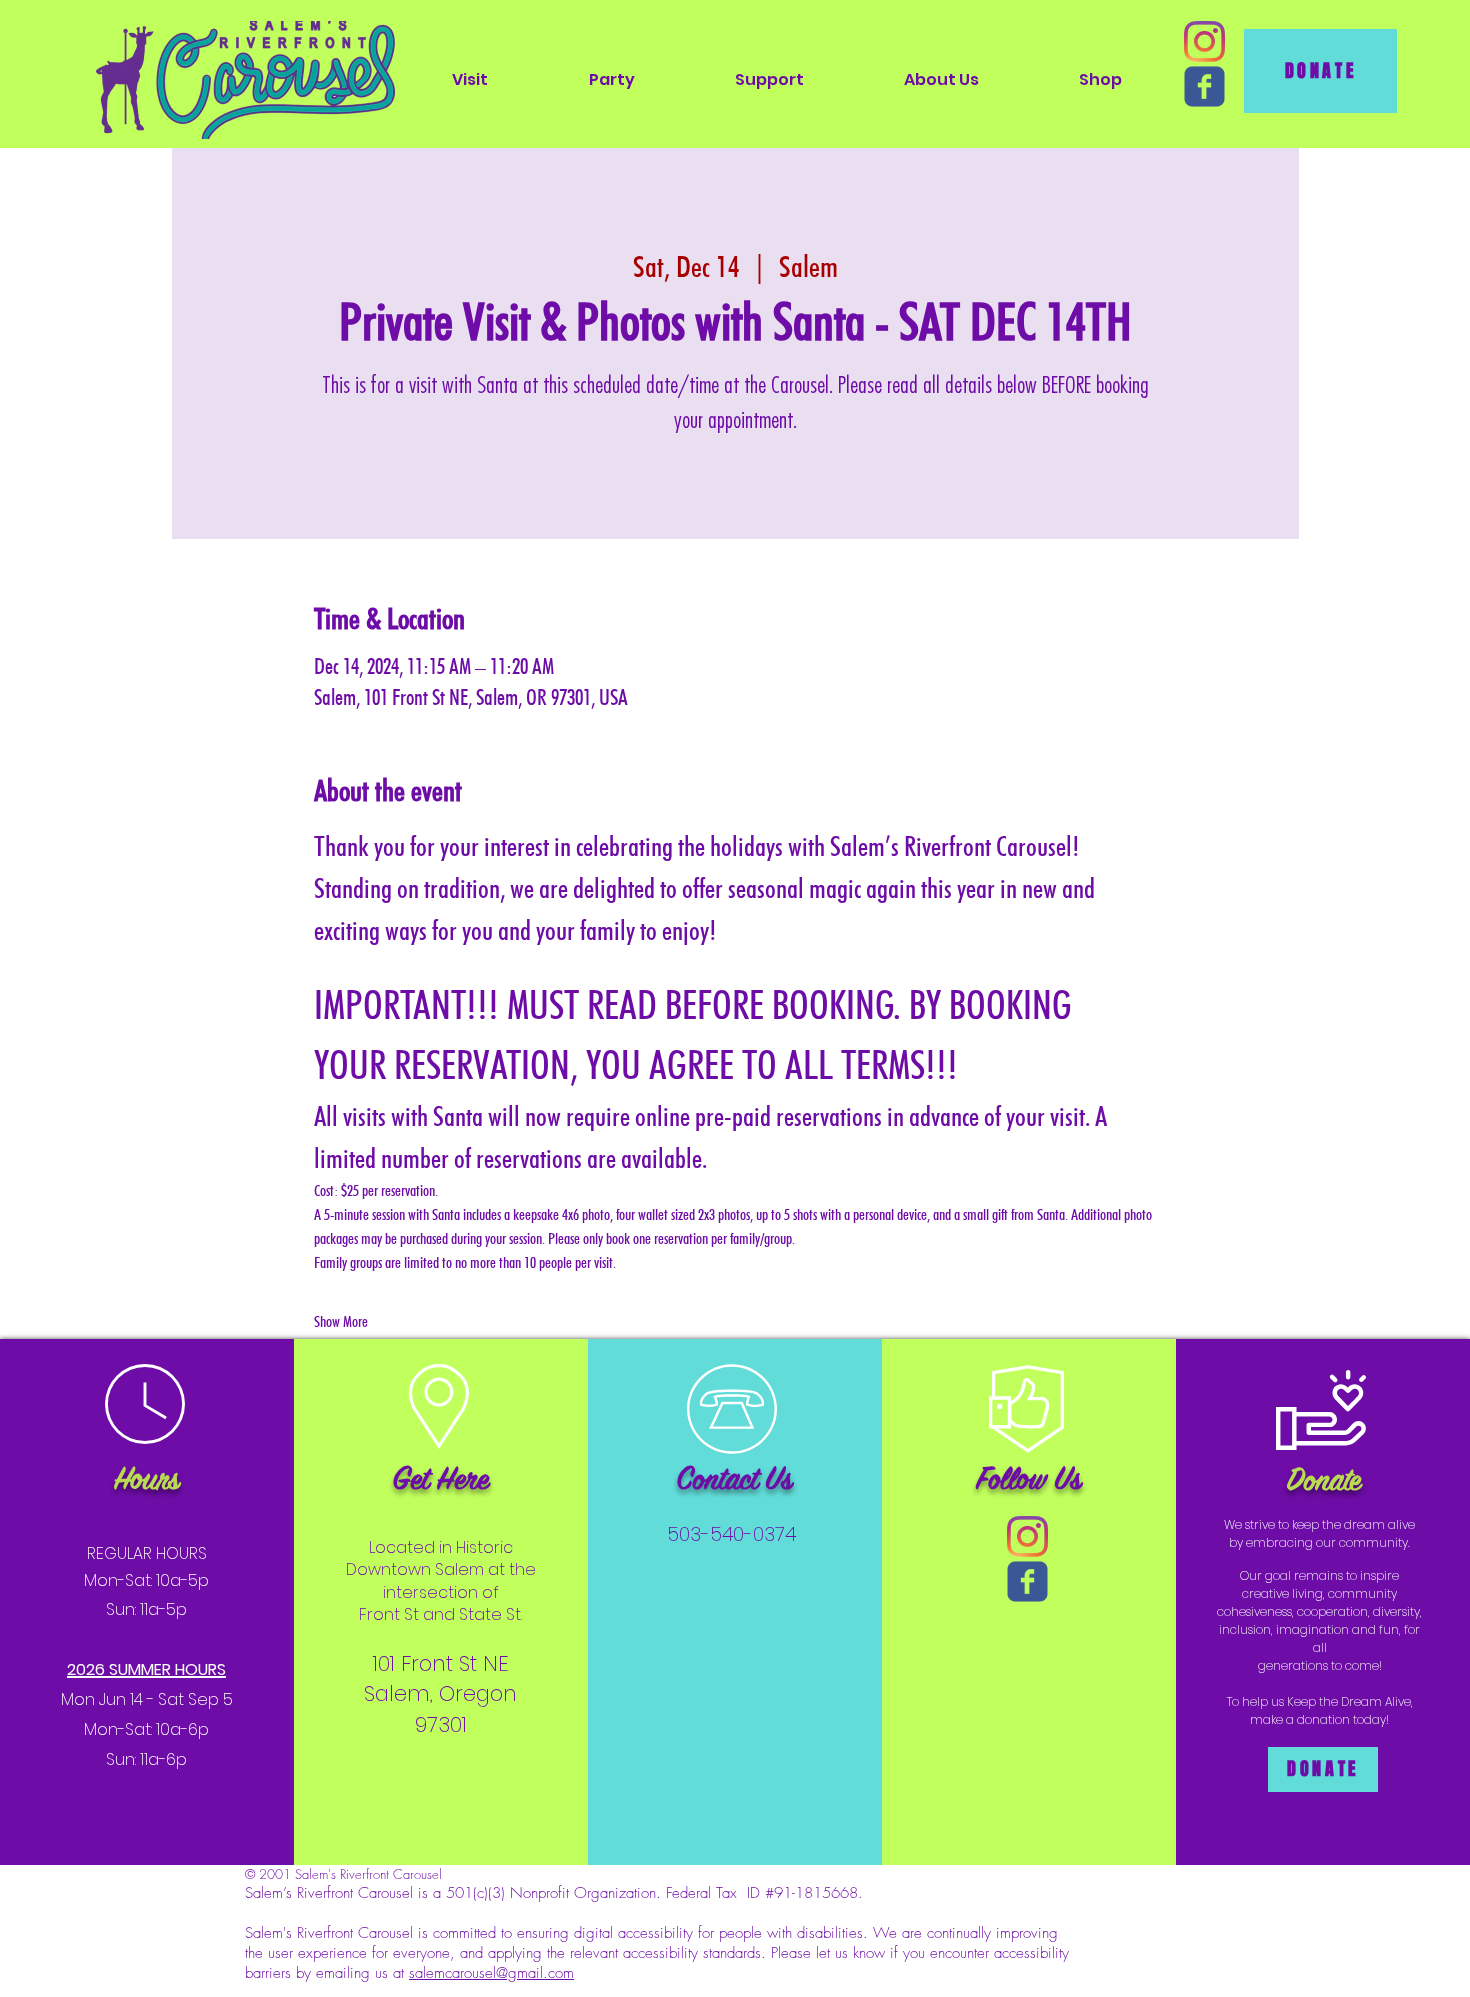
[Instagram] (1204, 41)
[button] (470, 79)
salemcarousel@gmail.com (491, 1973)
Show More (341, 1321)
